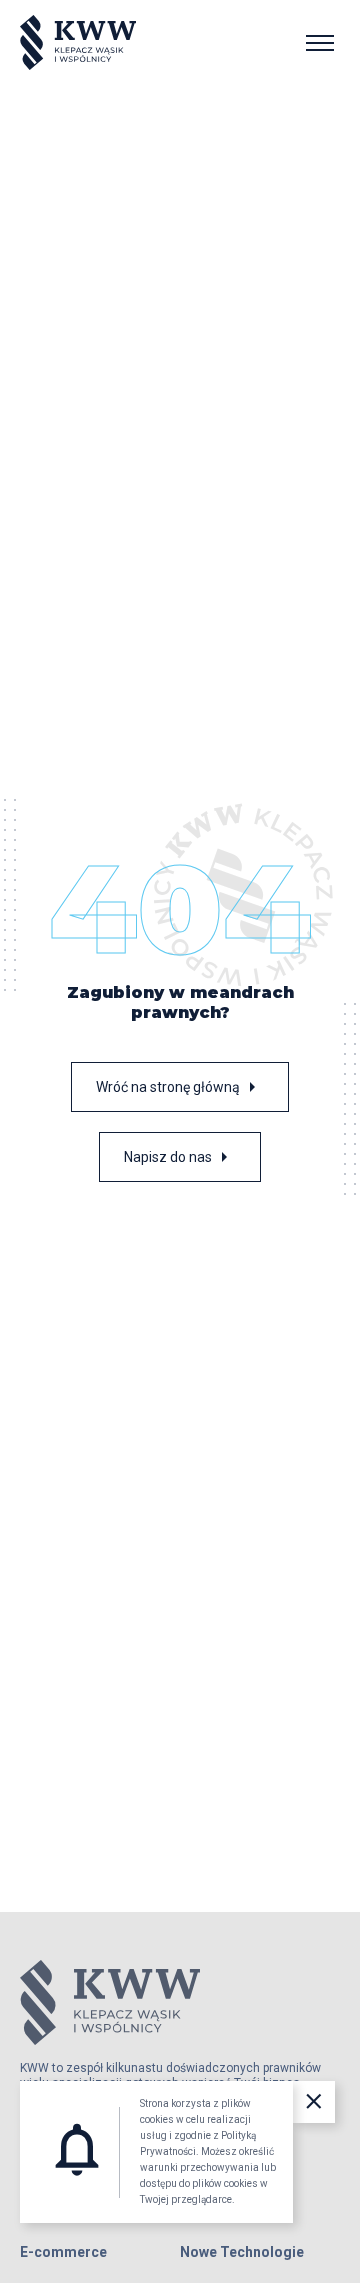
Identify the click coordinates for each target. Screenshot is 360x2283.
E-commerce (63, 2252)
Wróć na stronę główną (180, 1087)
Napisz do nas (180, 1157)
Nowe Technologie (242, 2252)
